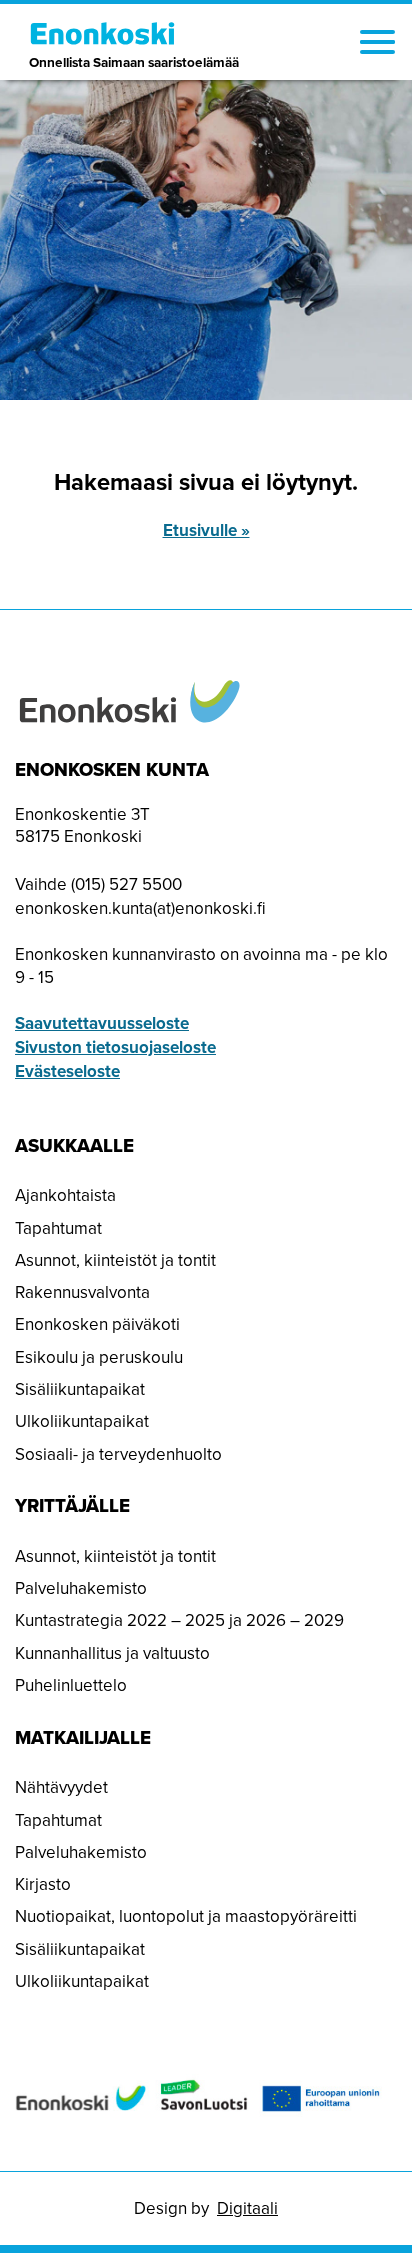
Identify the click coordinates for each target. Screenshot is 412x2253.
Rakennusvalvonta (82, 1292)
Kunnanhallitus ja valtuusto (112, 1653)
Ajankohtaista (65, 1195)
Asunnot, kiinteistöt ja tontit (115, 1260)
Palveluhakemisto (81, 1588)
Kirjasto (43, 1884)
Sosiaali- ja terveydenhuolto (118, 1454)
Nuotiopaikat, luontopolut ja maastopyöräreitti (186, 1916)
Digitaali (247, 2208)
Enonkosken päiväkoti (97, 1324)
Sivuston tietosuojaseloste (115, 1047)
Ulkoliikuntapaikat (82, 1421)
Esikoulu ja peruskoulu (99, 1357)
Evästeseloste (67, 1071)
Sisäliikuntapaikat (80, 1389)
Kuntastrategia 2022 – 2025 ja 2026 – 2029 (179, 1620)
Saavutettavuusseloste (102, 1023)
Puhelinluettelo (71, 1685)
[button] (377, 45)
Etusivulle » (206, 530)
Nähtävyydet (61, 1787)
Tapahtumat (58, 1228)
